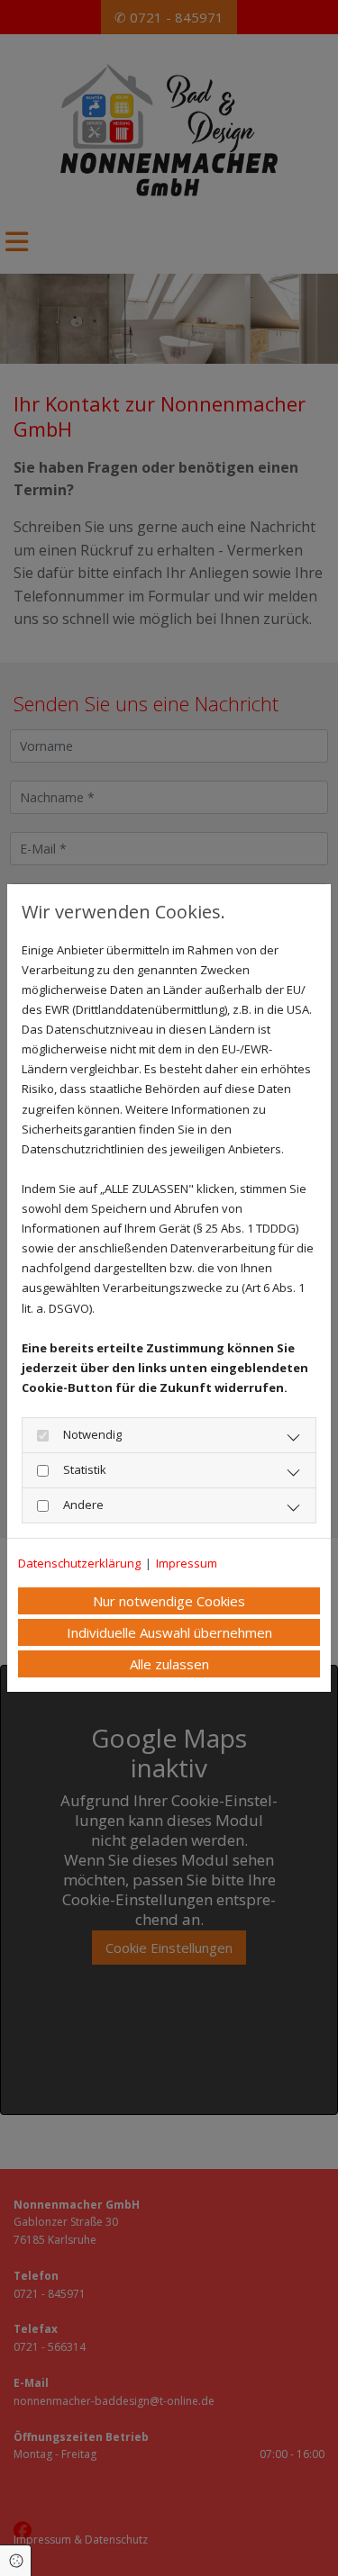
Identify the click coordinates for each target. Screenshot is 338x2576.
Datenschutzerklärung (79, 1563)
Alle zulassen (169, 1664)
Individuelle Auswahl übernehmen (169, 1632)
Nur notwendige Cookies (169, 1601)
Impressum (187, 1563)
